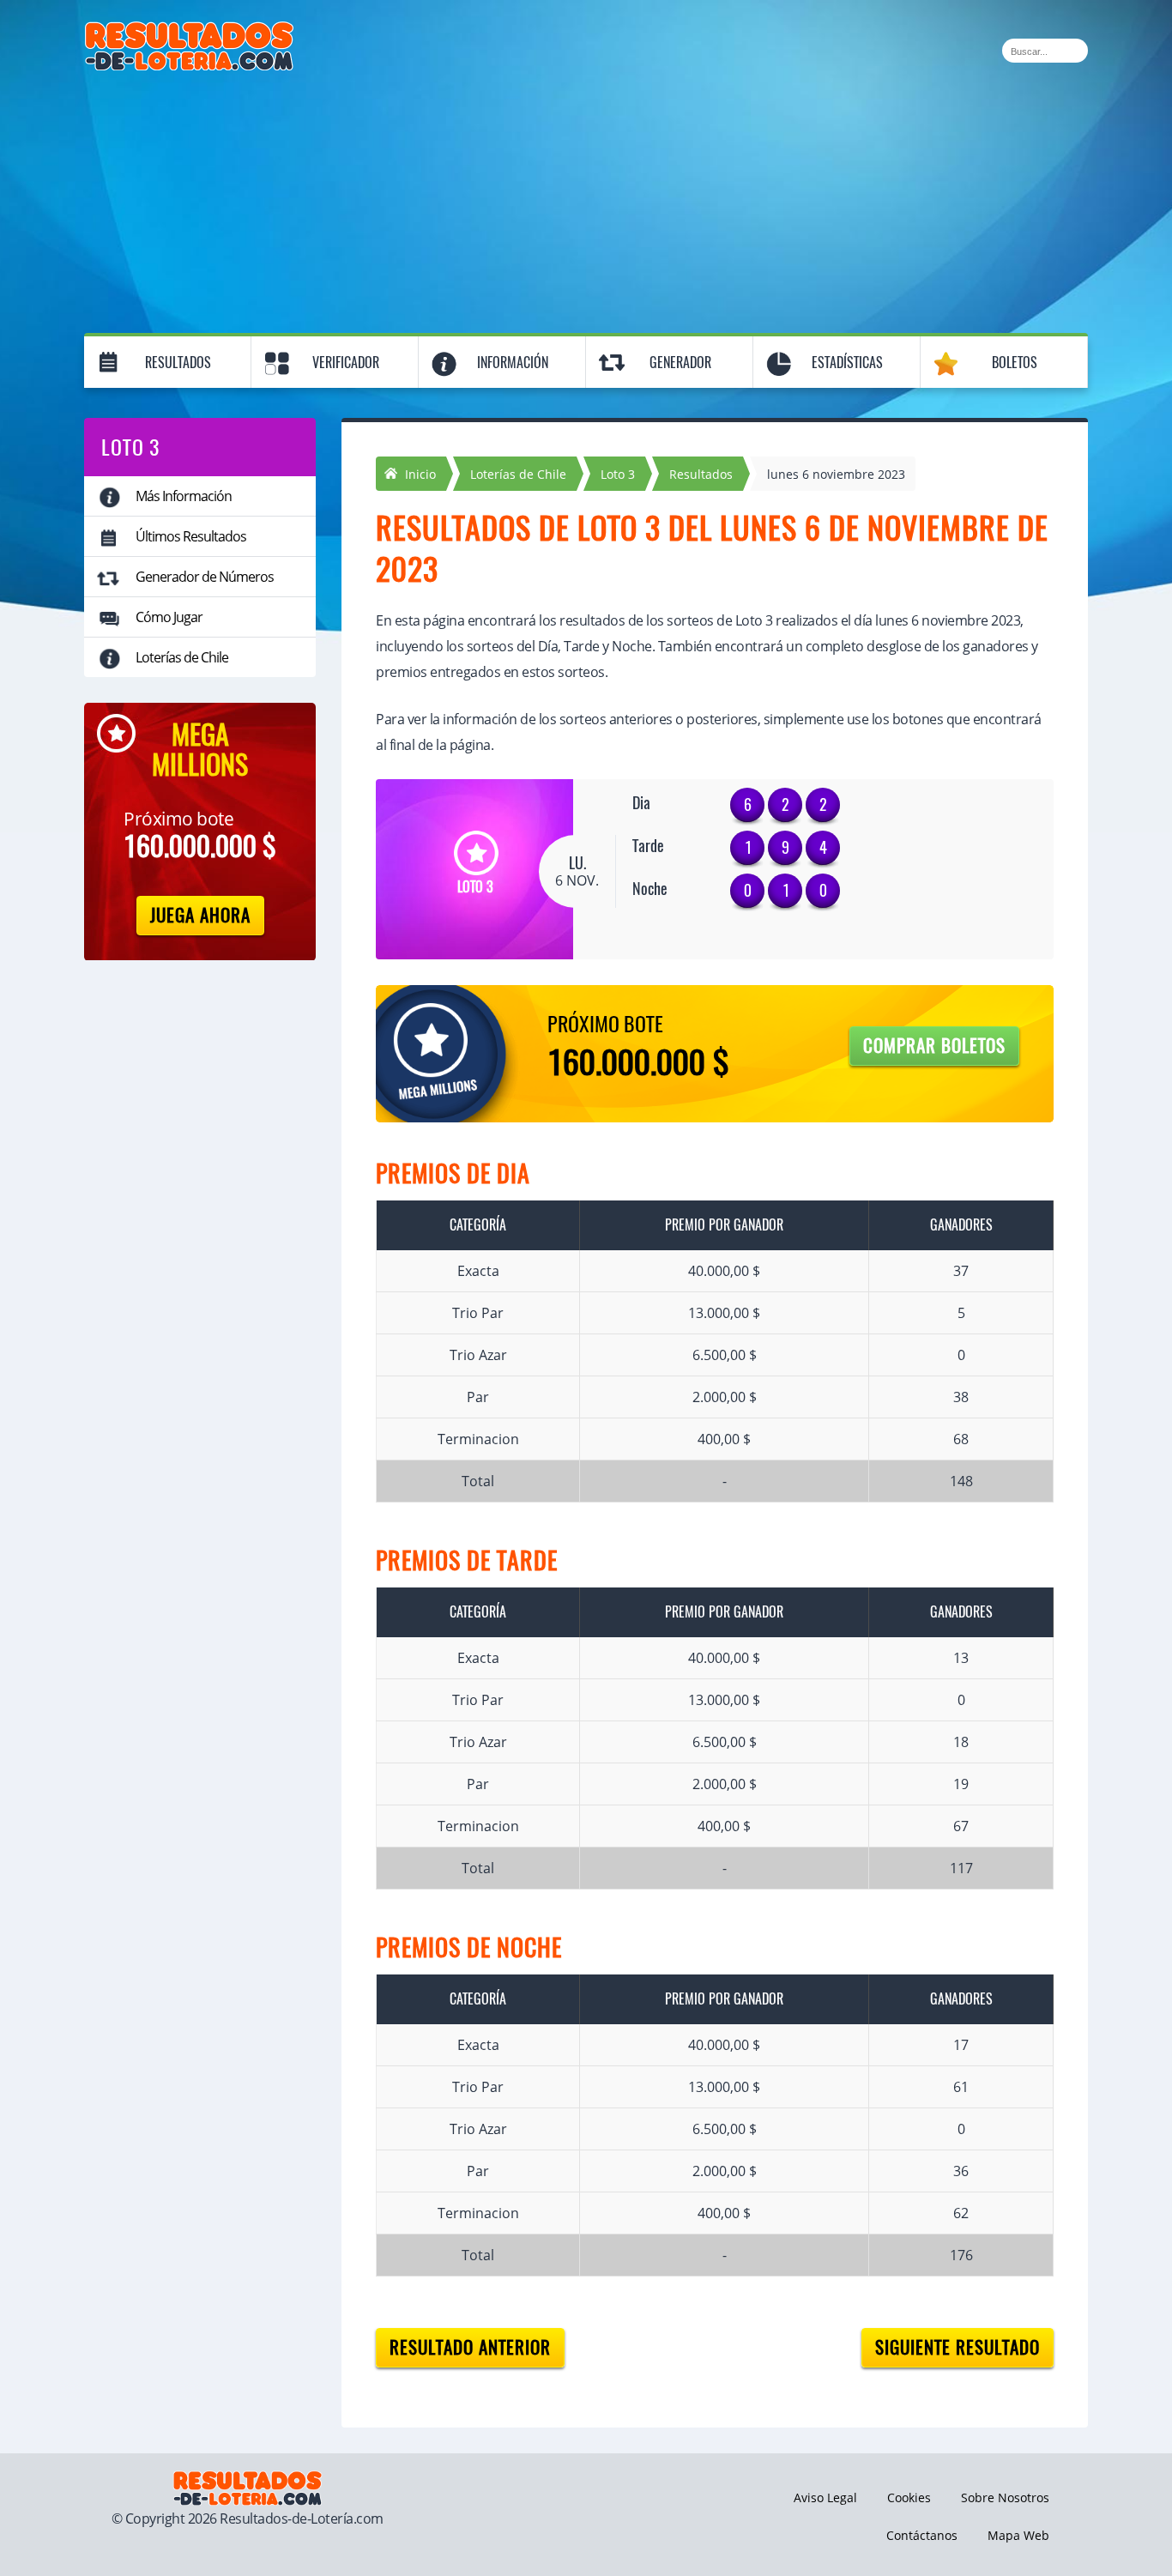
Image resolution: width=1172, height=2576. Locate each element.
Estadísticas (847, 363)
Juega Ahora (200, 915)
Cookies (909, 2497)
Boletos (1015, 363)
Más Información (184, 496)
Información (513, 363)
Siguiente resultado (958, 2347)
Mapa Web (1018, 2535)
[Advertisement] (586, 199)
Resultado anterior (470, 2347)
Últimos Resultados (191, 536)
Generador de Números (205, 577)
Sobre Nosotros (1005, 2497)
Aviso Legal (825, 2497)
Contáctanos (922, 2535)
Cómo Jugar (169, 617)
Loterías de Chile (182, 657)
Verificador (346, 363)
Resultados (178, 363)
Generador (680, 363)
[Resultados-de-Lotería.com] (189, 31)
